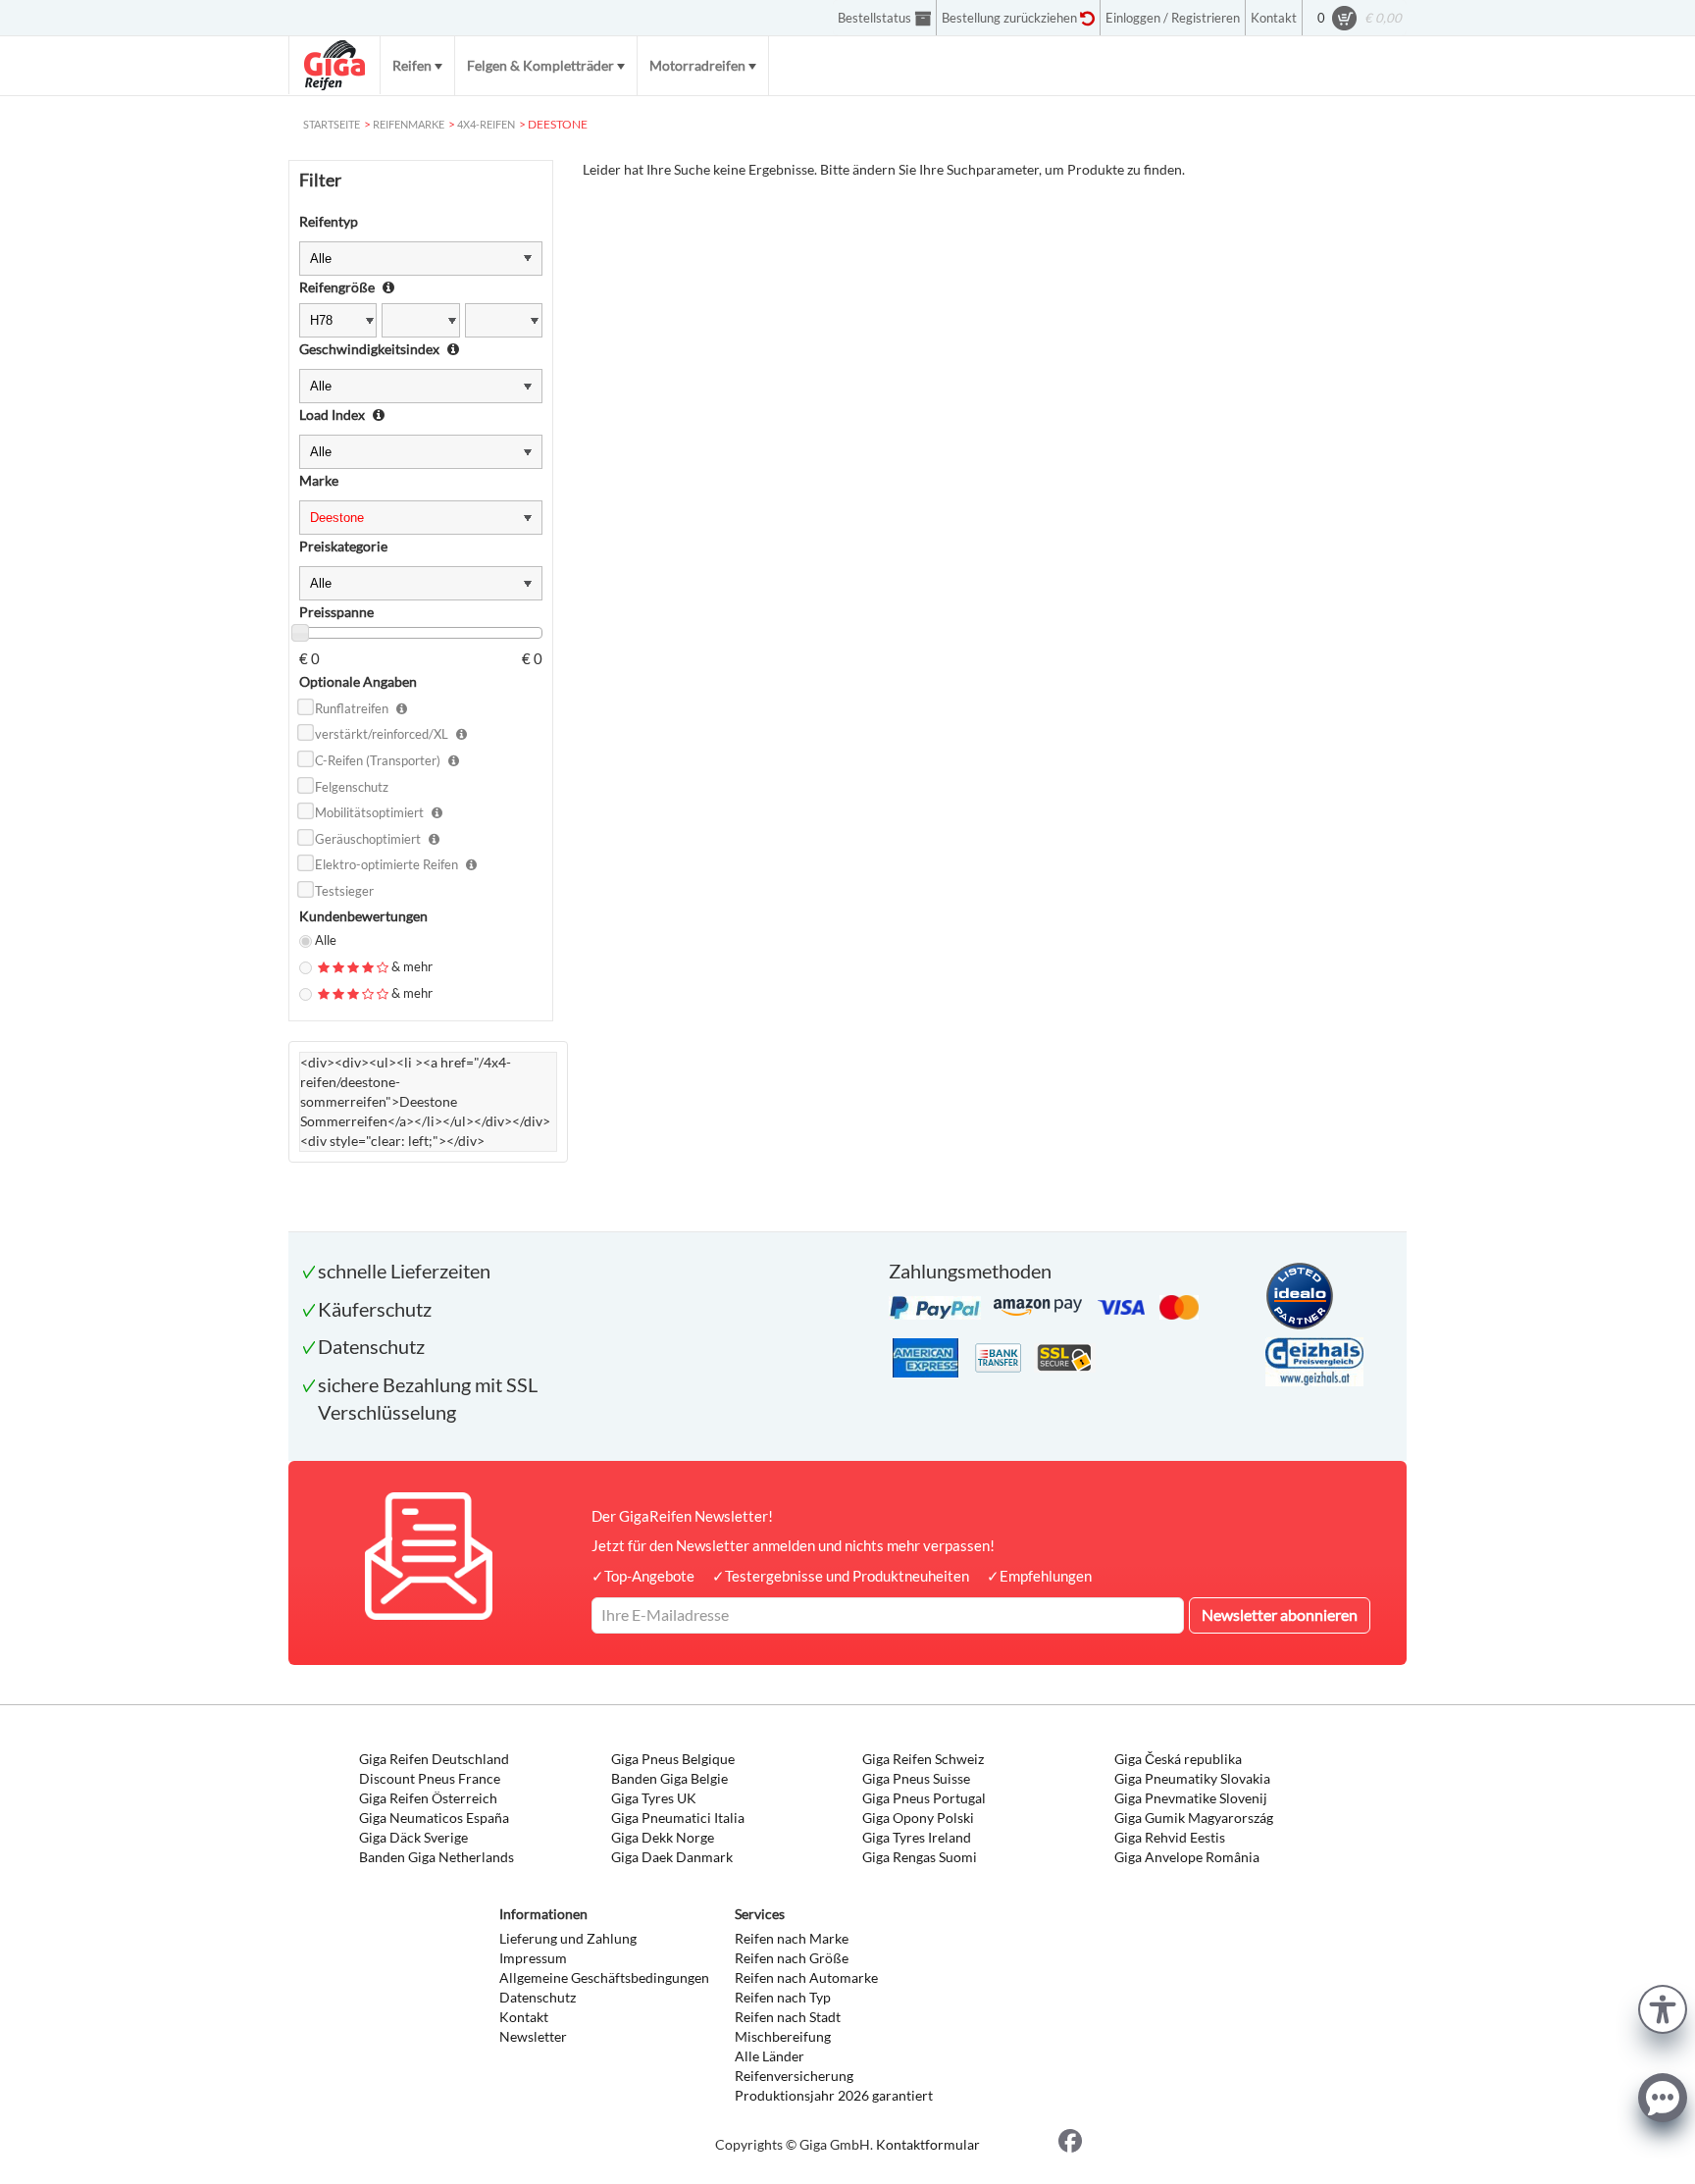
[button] (1663, 2007)
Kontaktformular (928, 2144)
